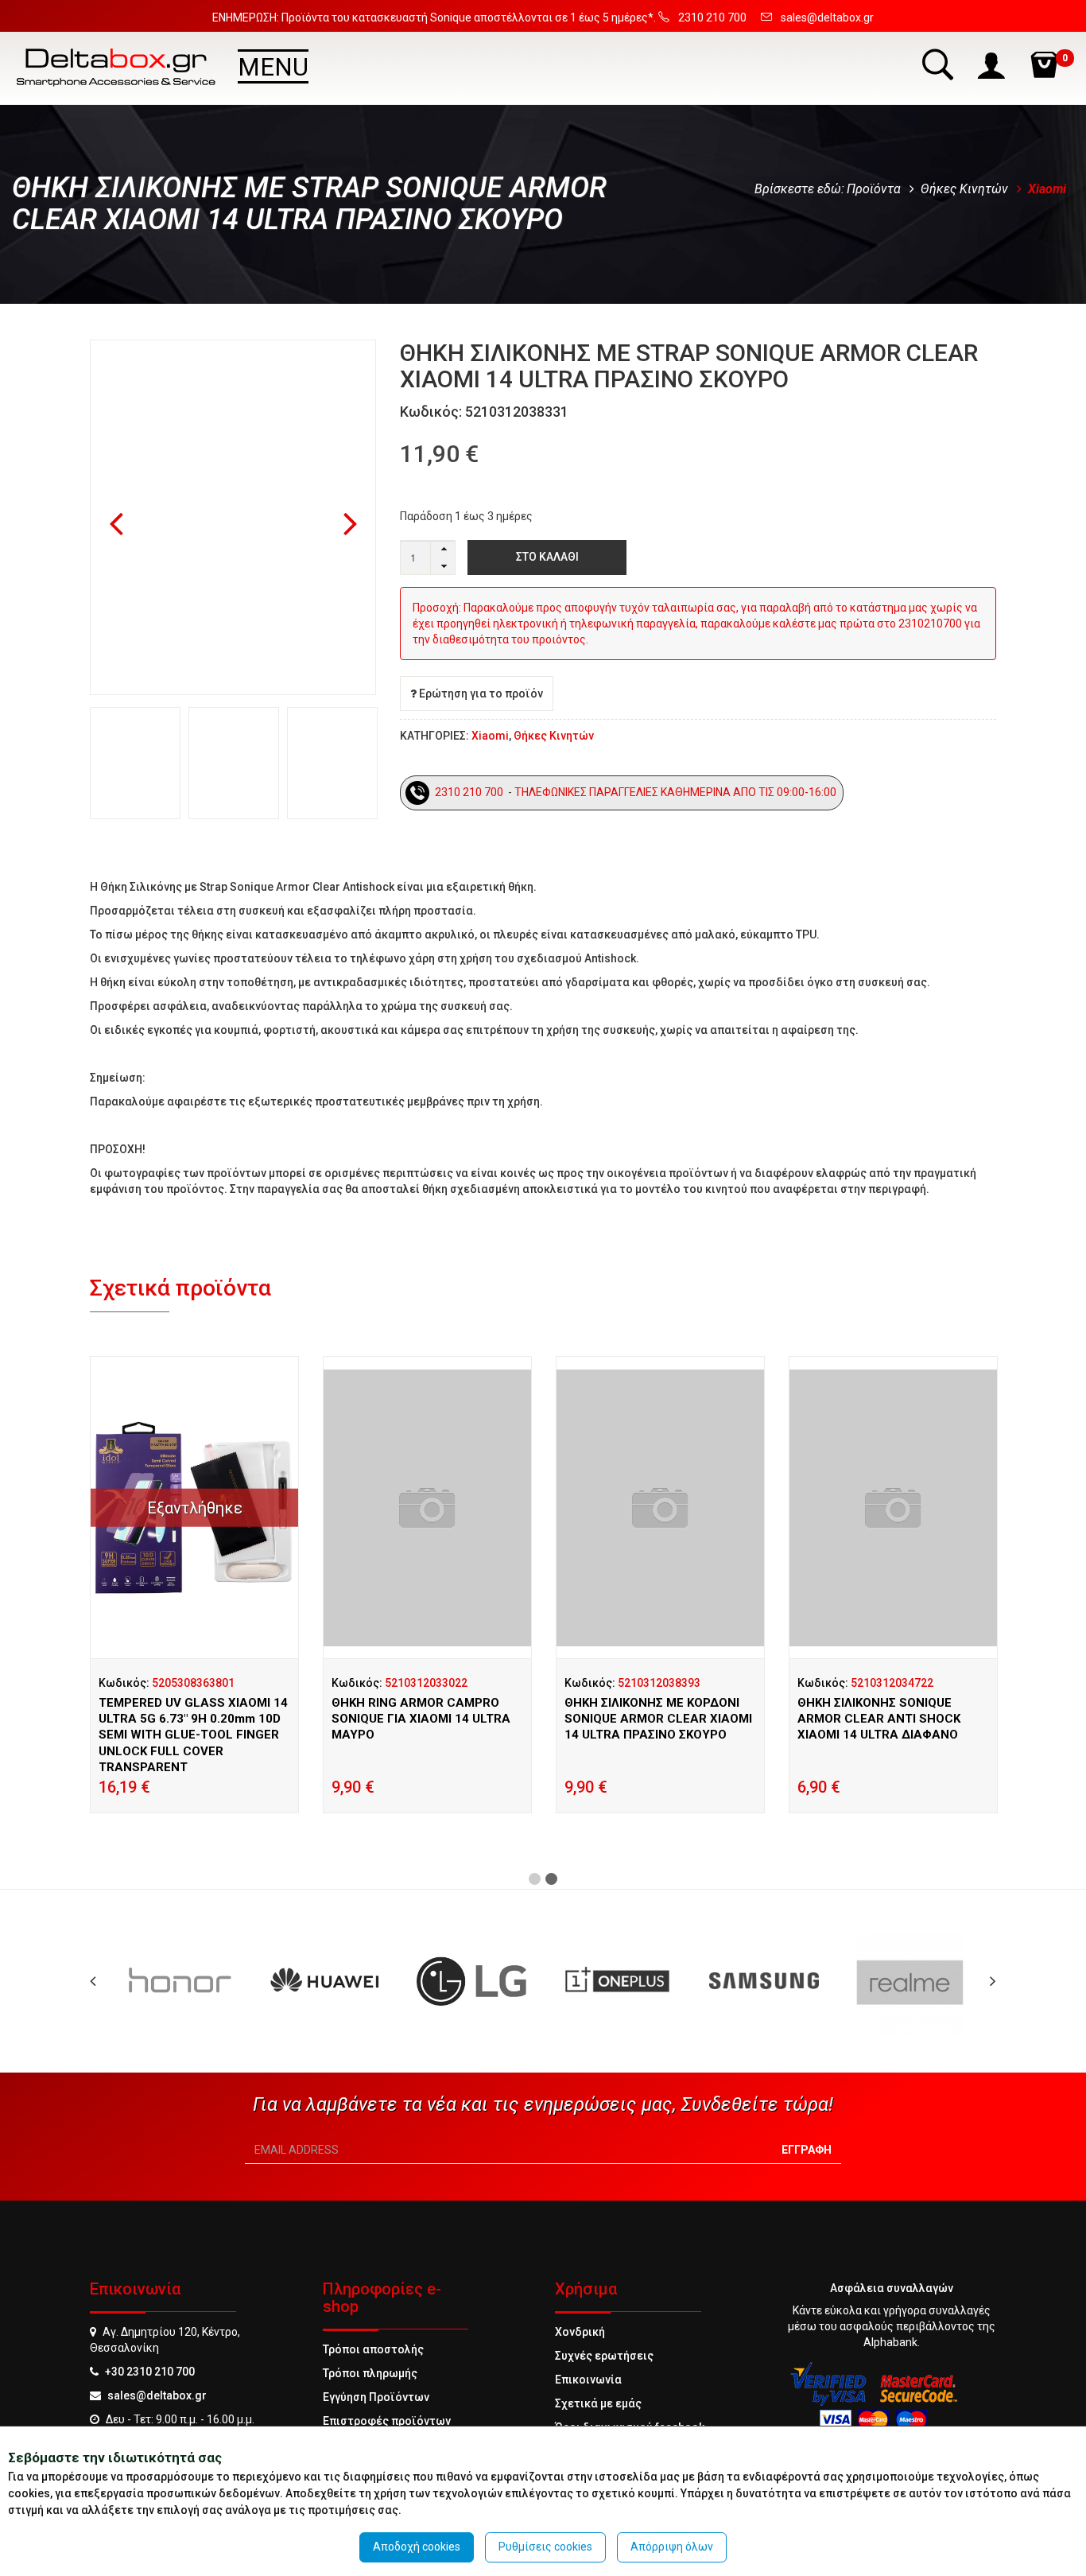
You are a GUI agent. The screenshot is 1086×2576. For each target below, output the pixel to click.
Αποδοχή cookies (417, 2547)
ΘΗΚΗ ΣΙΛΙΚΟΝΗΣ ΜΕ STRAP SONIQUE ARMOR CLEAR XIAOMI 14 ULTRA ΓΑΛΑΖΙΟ (192, 1719)
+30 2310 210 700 (150, 2372)
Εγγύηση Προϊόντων (376, 2397)
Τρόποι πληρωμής (370, 2373)
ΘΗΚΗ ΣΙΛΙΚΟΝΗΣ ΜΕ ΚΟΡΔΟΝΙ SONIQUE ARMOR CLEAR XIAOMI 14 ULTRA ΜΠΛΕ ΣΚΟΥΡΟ (658, 1719)
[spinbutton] (428, 558)
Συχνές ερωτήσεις (604, 2356)
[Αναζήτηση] (940, 64)
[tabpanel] (194, 1605)
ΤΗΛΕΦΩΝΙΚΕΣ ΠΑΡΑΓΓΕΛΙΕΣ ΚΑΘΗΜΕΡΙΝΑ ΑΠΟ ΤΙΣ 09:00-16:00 (677, 792)
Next (351, 525)
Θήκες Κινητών (964, 189)
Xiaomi (1047, 189)
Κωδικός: (167, 1683)
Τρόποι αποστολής (373, 2349)
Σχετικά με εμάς (598, 2403)
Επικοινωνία (588, 2380)
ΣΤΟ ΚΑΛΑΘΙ (547, 557)
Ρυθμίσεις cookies (545, 2547)
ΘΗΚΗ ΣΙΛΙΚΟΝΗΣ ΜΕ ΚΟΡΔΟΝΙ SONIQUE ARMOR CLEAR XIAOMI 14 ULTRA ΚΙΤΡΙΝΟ (425, 1719)
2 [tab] (551, 1879)
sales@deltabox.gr (157, 2395)
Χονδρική (580, 2332)
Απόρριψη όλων (672, 2547)
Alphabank (890, 2342)
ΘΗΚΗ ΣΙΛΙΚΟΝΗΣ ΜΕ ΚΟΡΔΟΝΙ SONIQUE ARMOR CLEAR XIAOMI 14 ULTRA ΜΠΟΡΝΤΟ (891, 1719)
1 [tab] (535, 1879)
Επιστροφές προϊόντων (387, 2421)
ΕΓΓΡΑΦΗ (807, 2150)
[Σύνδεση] (993, 64)
